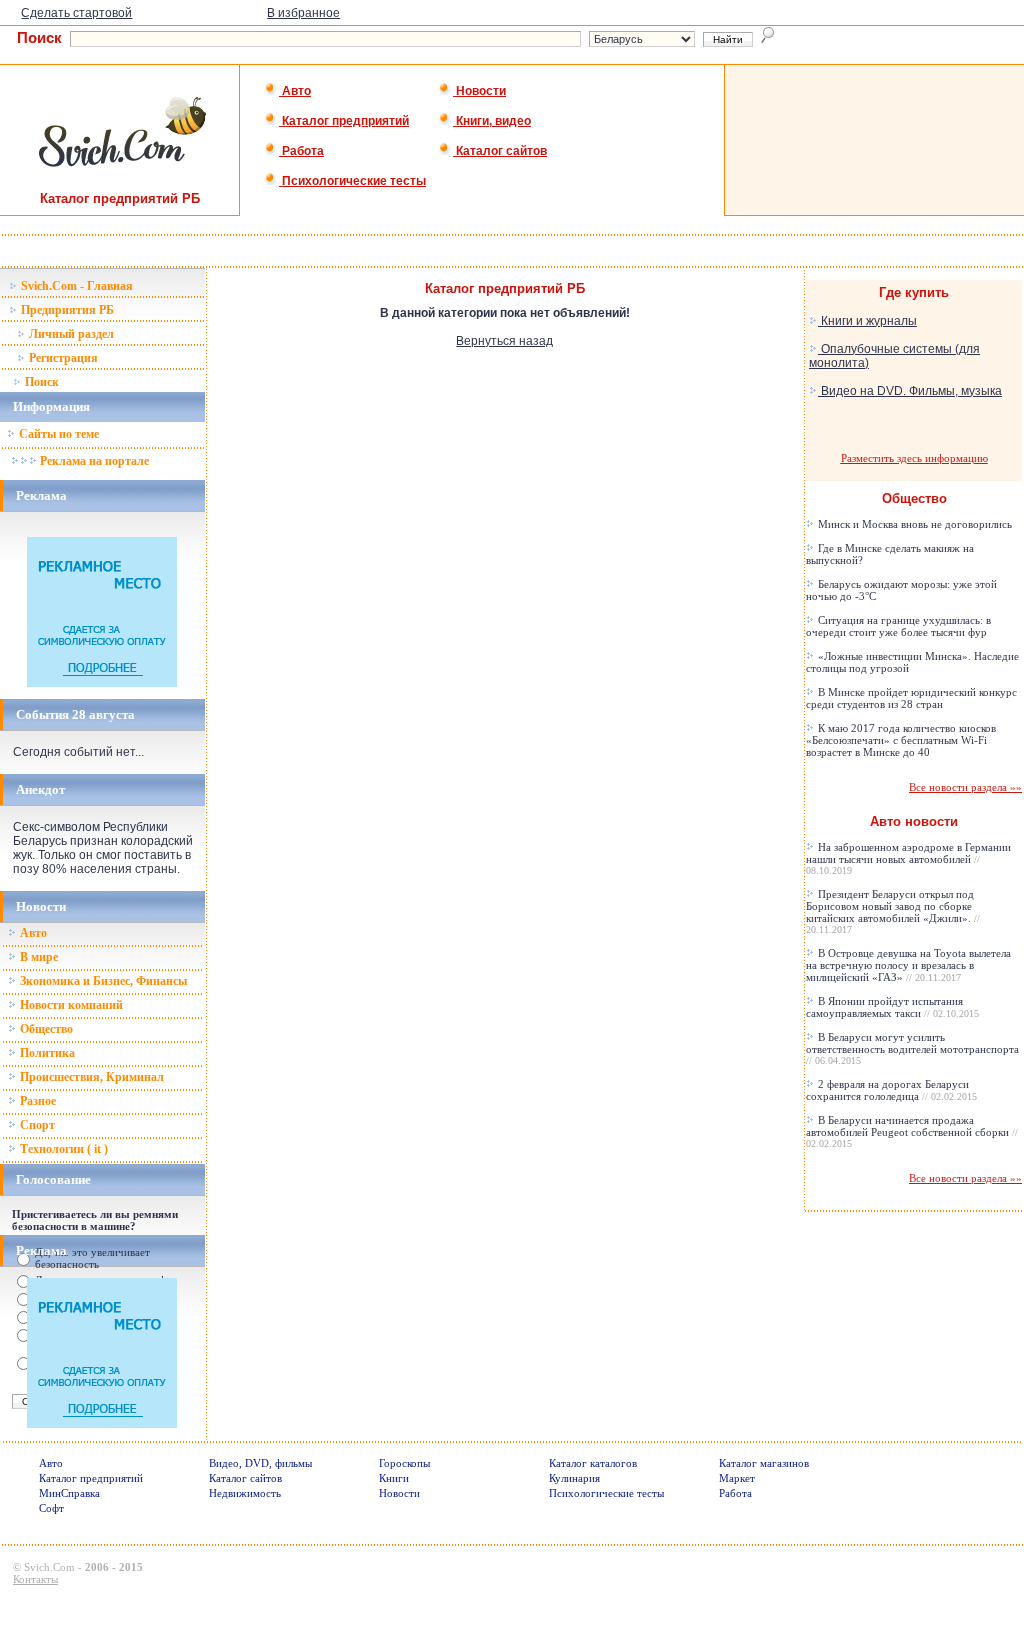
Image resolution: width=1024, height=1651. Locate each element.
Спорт (36, 1125)
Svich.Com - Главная (75, 286)
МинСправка (69, 1493)
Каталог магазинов (764, 1463)
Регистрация (62, 358)
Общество (45, 1029)
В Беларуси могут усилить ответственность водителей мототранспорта (912, 1048)
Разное (36, 1101)
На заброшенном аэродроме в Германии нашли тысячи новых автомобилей (908, 858)
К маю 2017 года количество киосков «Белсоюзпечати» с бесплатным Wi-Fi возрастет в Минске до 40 (901, 740)
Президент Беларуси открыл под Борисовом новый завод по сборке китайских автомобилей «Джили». (893, 911)
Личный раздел (70, 334)
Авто (295, 91)
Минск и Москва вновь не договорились (913, 524)
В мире (37, 957)
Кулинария (574, 1478)
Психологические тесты (352, 181)
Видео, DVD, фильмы (260, 1463)
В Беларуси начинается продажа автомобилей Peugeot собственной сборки (912, 1131)
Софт (51, 1508)
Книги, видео (492, 121)
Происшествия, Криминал (90, 1077)
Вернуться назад (504, 341)
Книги (394, 1478)
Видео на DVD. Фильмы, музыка (910, 391)
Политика (46, 1053)
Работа (301, 151)
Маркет (737, 1478)
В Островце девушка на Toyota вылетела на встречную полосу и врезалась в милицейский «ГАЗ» (908, 965)
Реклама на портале (93, 461)
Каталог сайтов (500, 151)
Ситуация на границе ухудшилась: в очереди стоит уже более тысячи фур (898, 626)
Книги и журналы (867, 321)
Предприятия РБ (66, 310)
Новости (479, 91)
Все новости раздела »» (965, 787)
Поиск (40, 382)
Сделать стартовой (76, 13)
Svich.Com (49, 1567)
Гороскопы (404, 1463)
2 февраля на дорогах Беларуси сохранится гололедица (891, 1090)
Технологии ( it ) (62, 1149)
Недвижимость (245, 1493)
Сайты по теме (57, 434)
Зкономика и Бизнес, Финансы (102, 981)
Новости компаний (70, 1005)
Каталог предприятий (344, 121)
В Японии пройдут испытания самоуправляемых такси (892, 1007)
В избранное (303, 13)
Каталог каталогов (593, 1463)
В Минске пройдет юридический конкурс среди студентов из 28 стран (911, 698)
